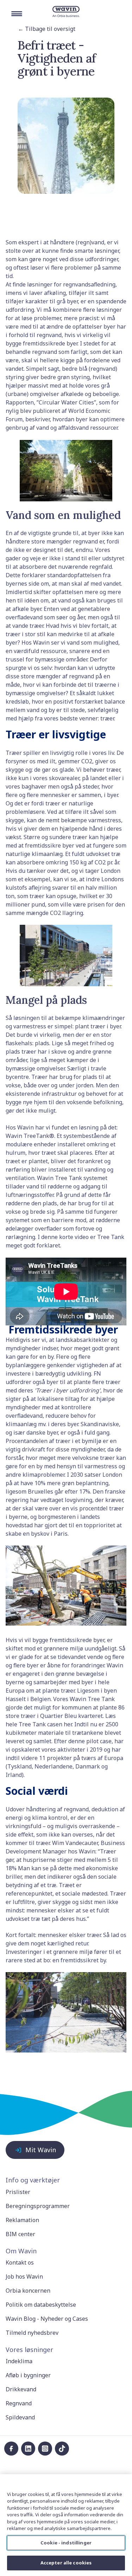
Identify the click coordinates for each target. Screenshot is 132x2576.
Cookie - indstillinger (66, 2543)
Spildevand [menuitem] (20, 2417)
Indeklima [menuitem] (19, 2361)
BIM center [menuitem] (20, 2234)
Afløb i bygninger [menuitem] (28, 2375)
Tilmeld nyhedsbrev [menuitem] (32, 2333)
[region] (66, 2525)
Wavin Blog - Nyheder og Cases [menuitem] (47, 2319)
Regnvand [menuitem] (19, 2403)
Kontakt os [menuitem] (20, 2262)
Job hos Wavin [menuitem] (24, 2277)
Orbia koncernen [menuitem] (28, 2291)
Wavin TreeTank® (30, 1136)
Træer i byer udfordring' (68, 1390)
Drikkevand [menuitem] (21, 2389)
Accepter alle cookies (66, 2563)
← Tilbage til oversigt (47, 29)
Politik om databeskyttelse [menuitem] (41, 2305)
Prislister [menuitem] (18, 2192)
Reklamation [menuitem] (22, 2220)
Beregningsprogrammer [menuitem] (38, 2206)
